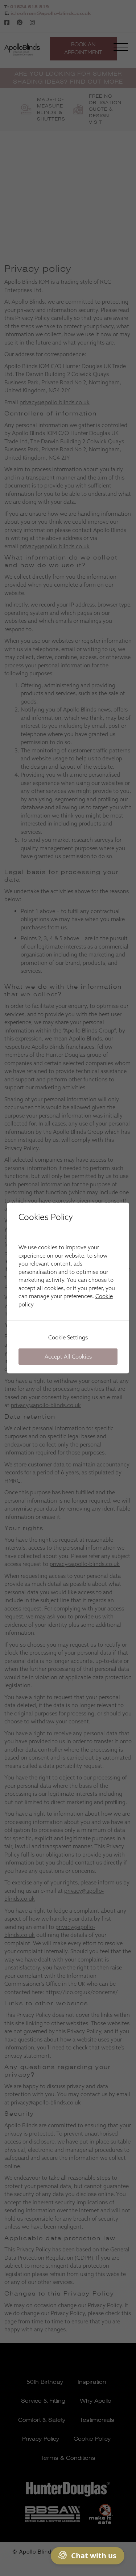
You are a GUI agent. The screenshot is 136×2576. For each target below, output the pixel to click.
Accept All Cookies (68, 1357)
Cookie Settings (68, 1337)
